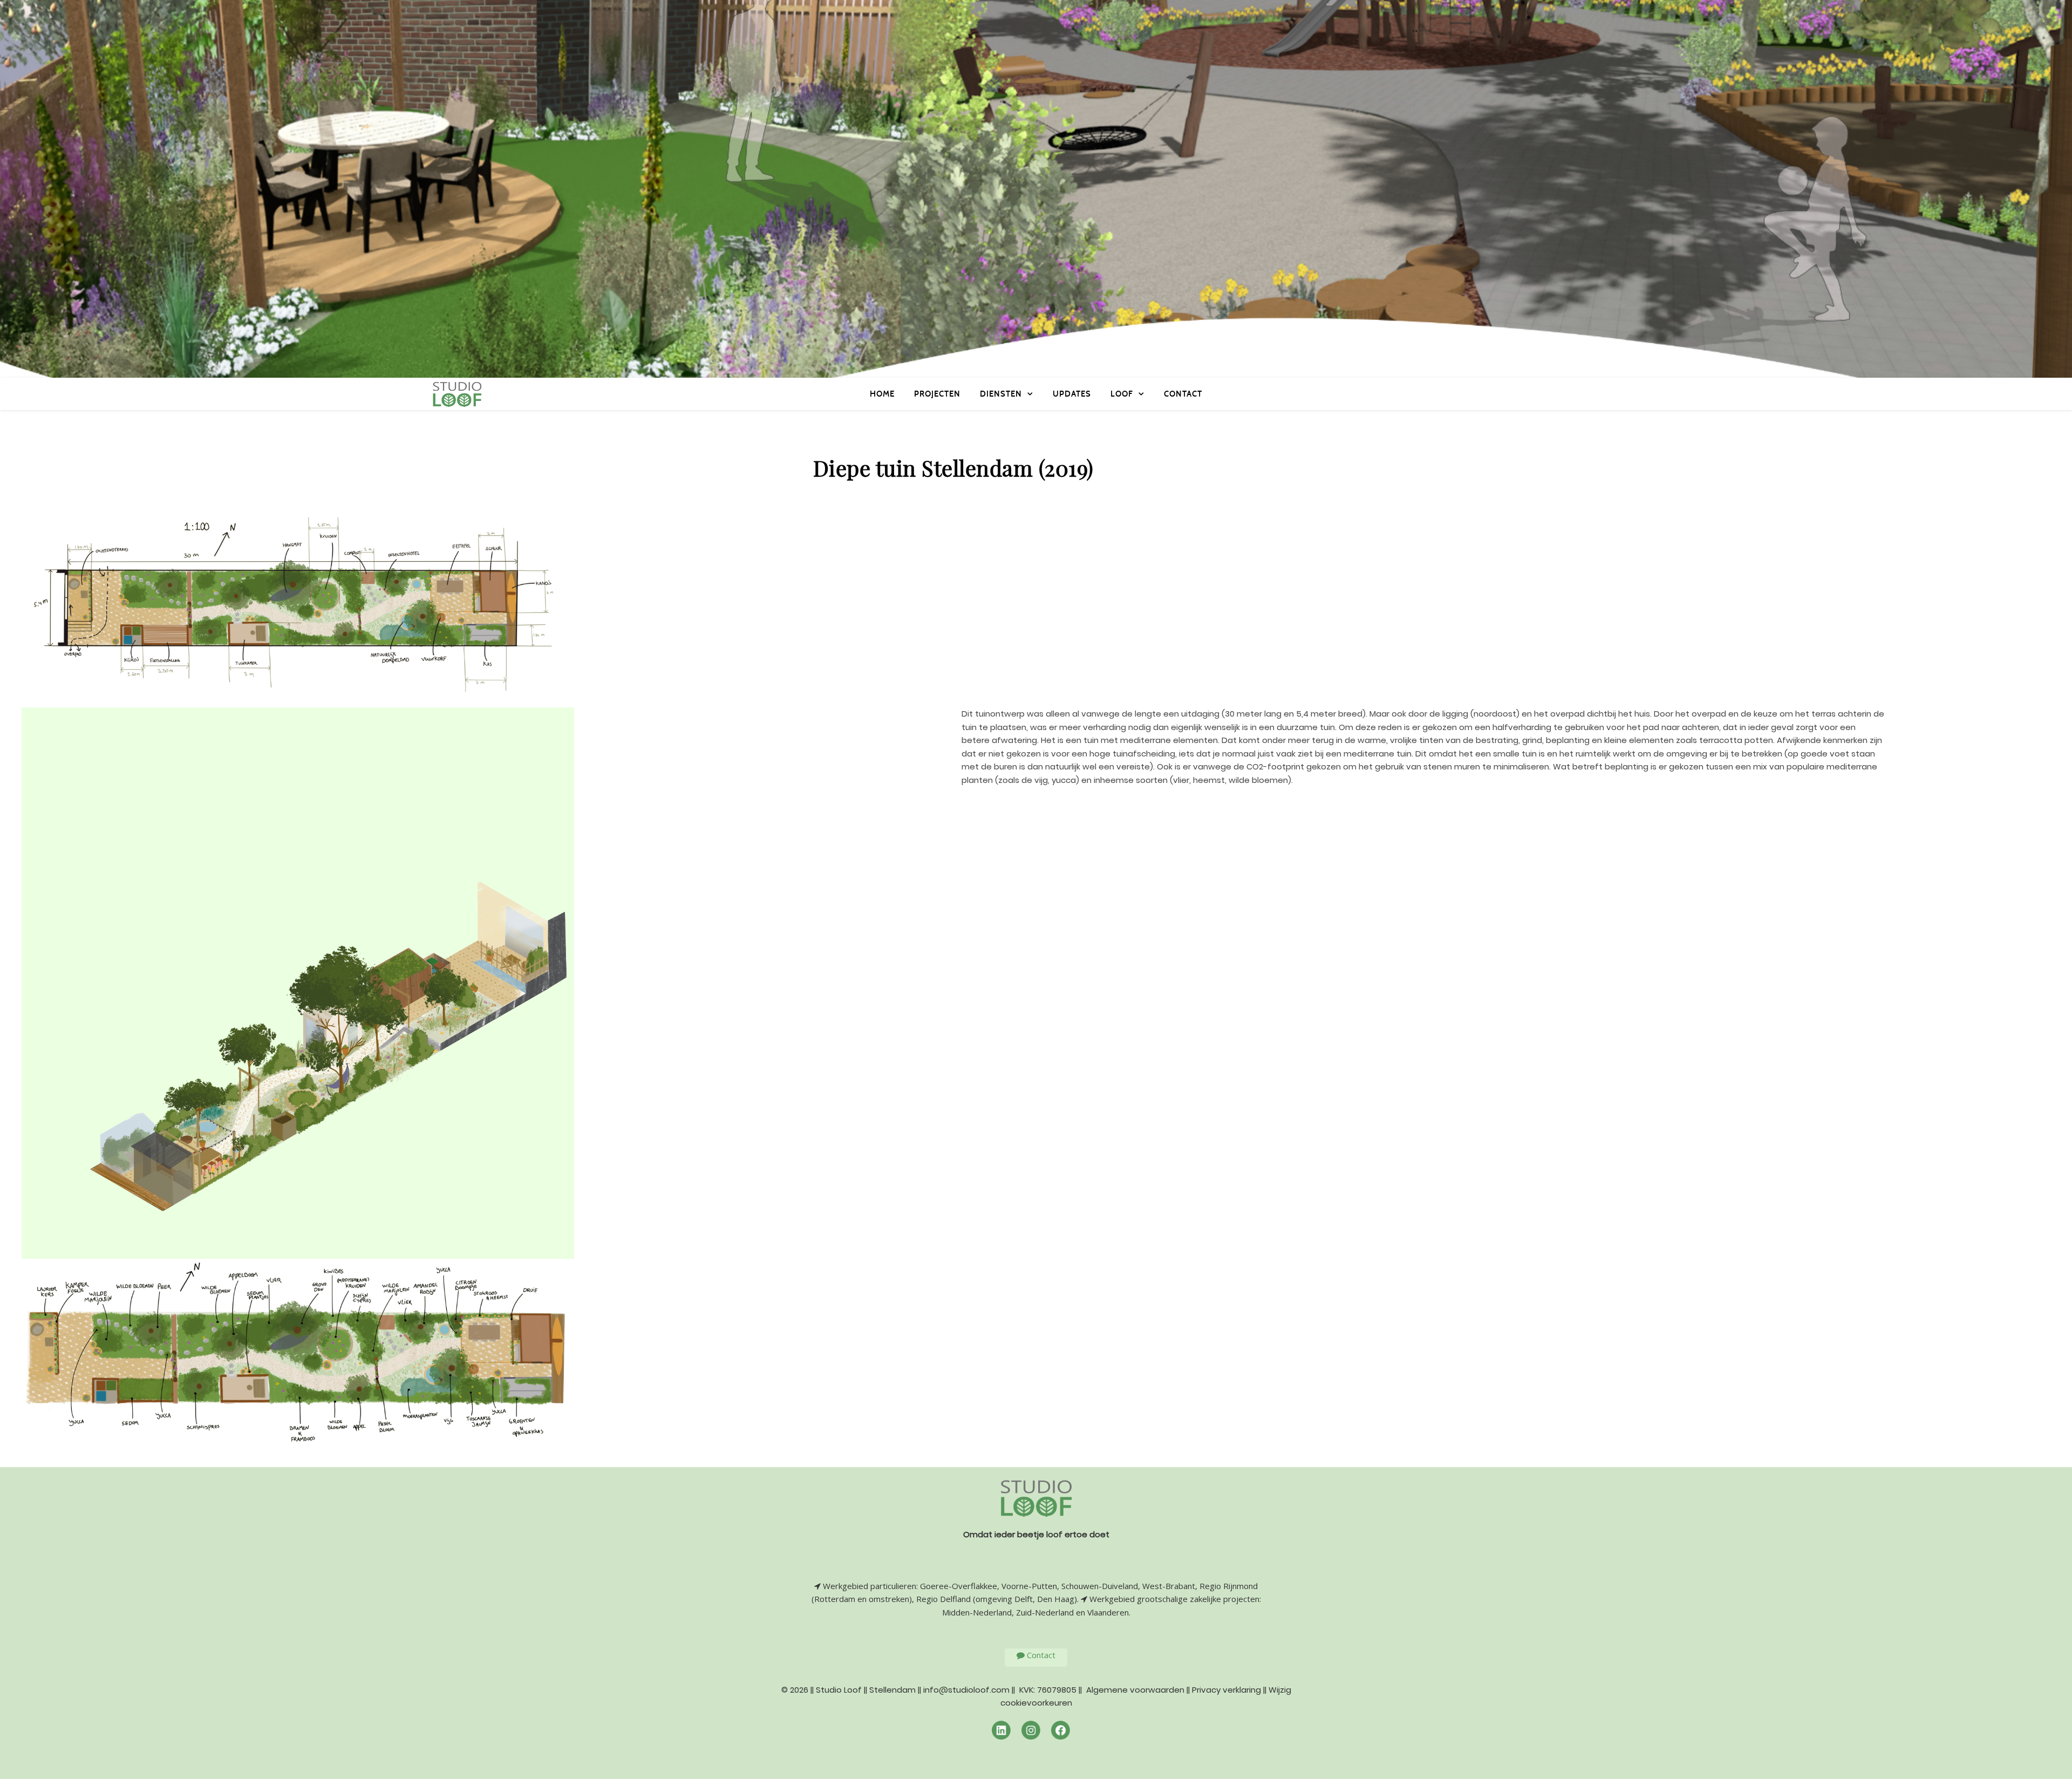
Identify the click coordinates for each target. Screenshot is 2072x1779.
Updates (1072, 394)
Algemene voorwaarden (1135, 1690)
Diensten (1001, 394)
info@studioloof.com (966, 1690)
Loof (1122, 394)
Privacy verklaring (1226, 1690)
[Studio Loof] (457, 394)
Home (882, 394)
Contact (1183, 394)
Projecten (937, 394)
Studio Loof (839, 1690)
